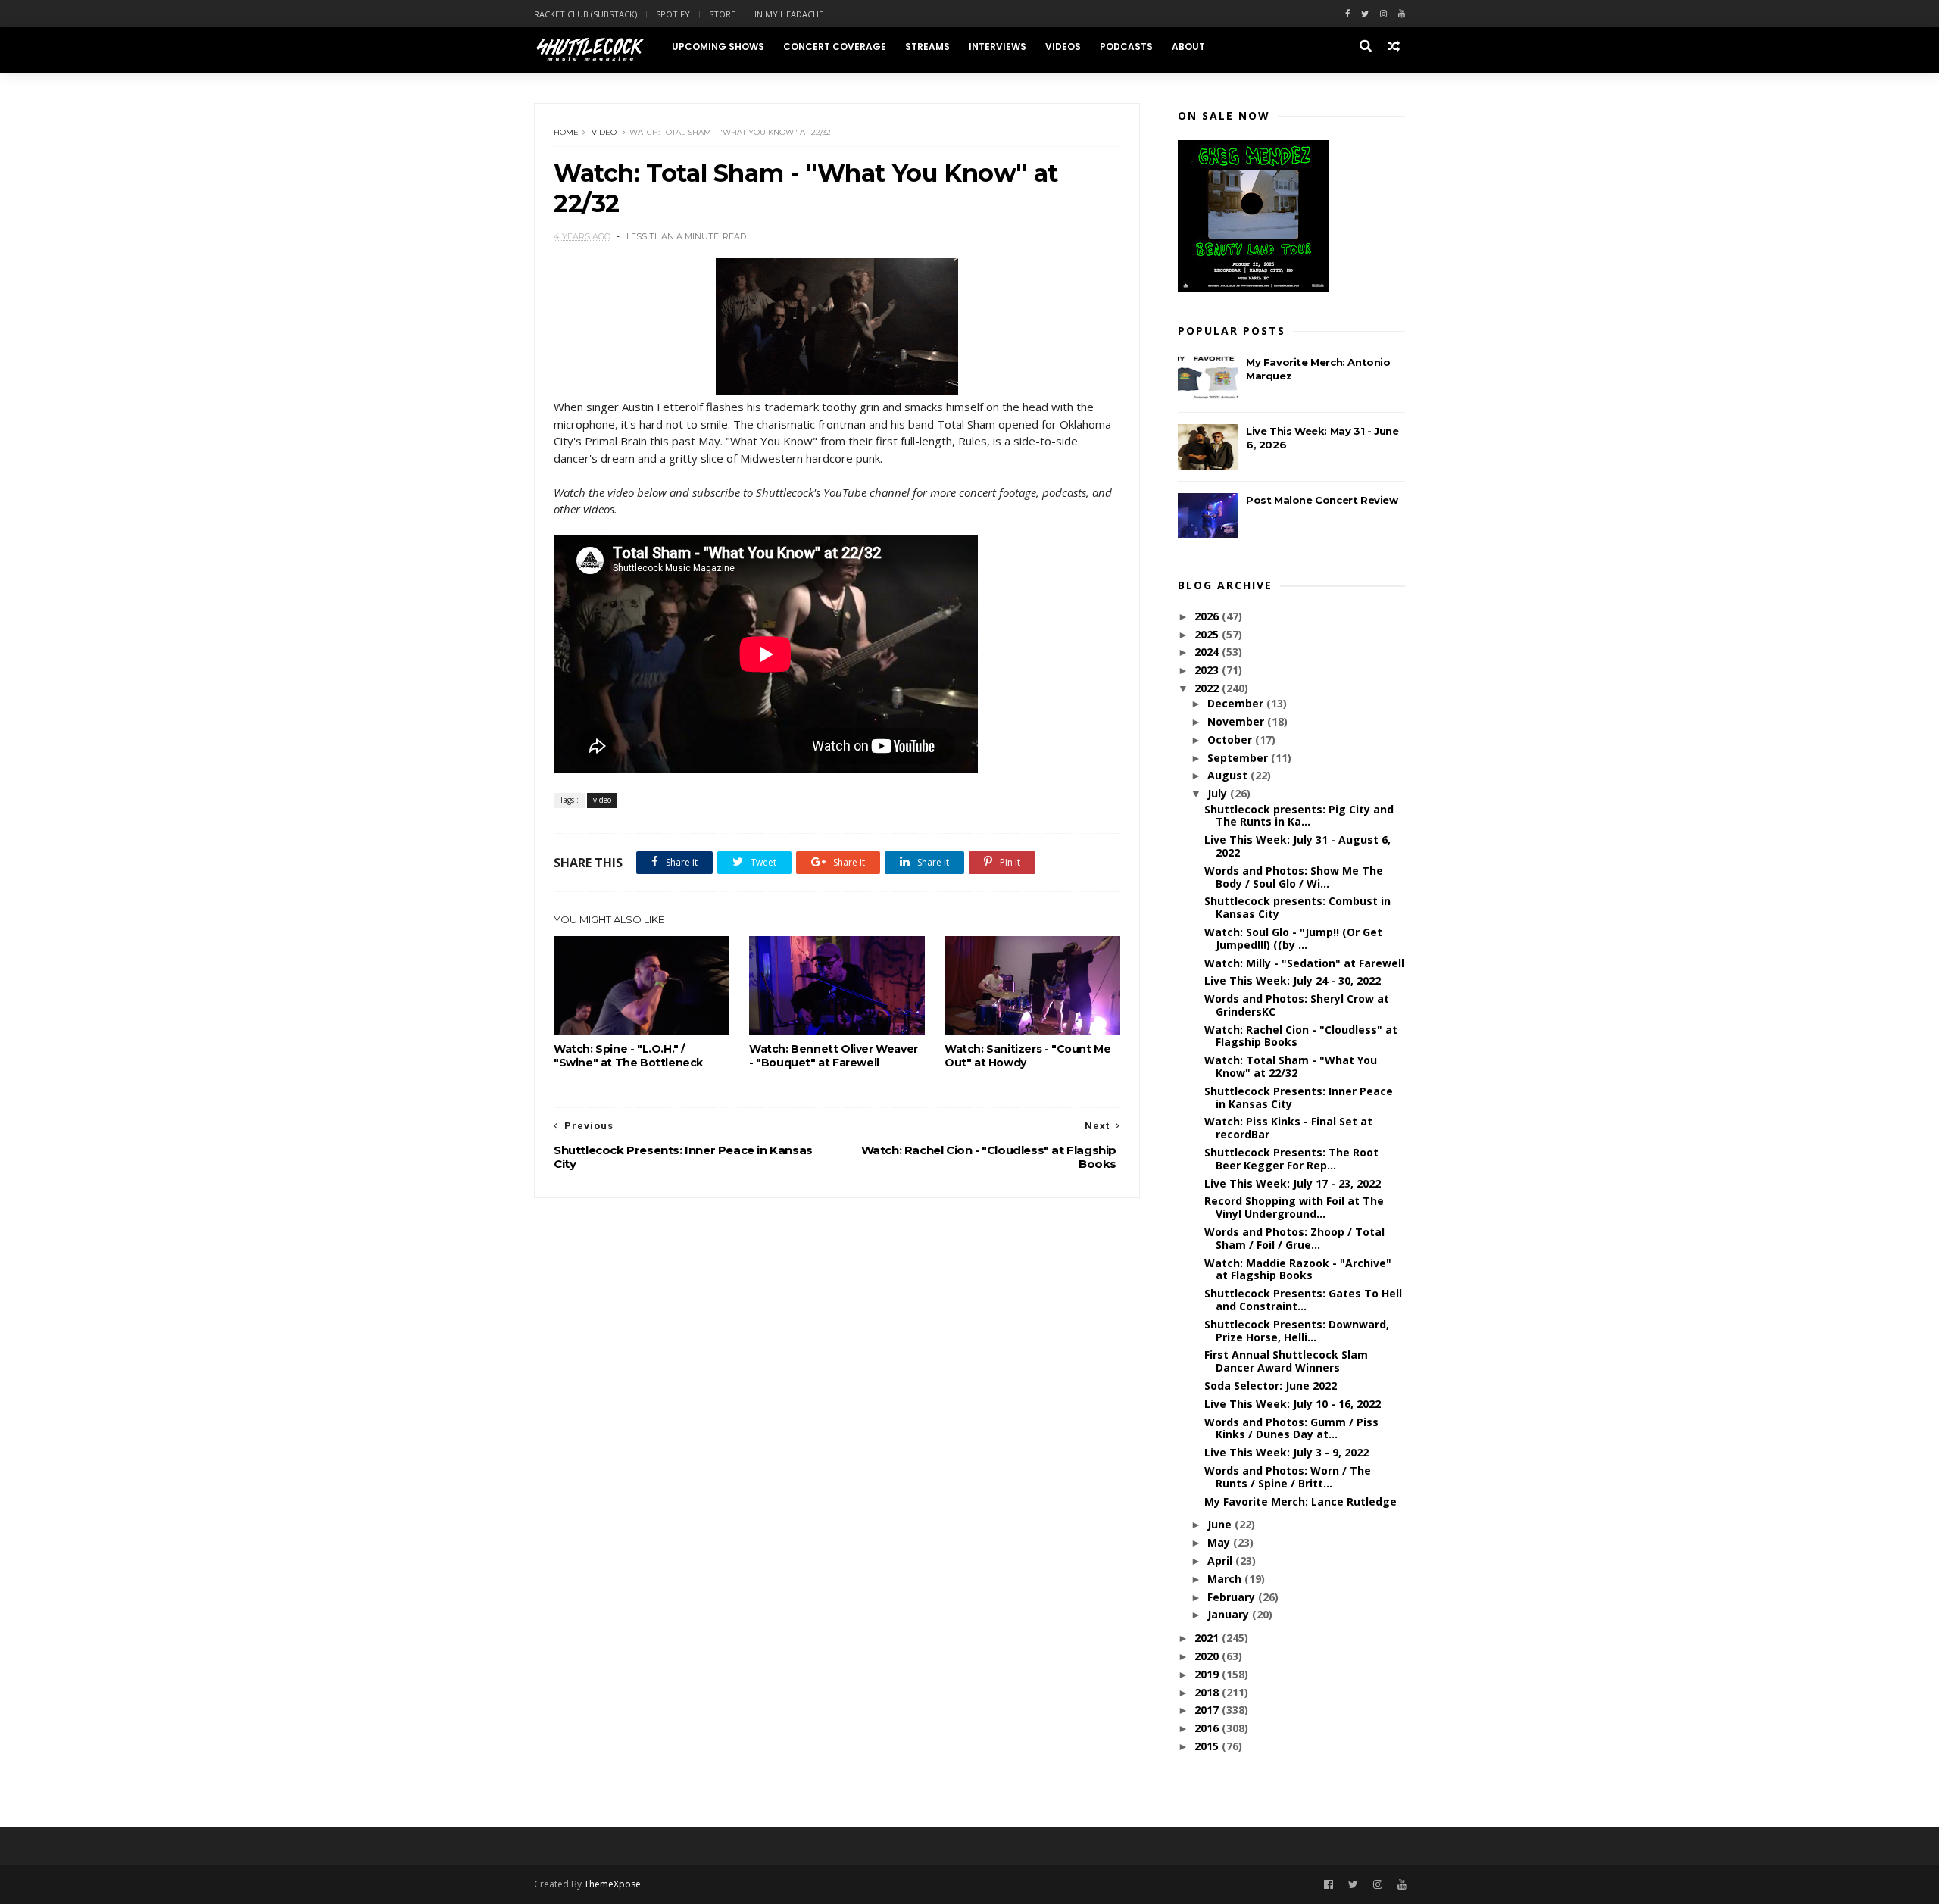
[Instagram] (1383, 14)
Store (722, 14)
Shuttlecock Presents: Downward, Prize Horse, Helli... (1297, 1331)
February (1233, 1597)
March (1226, 1579)
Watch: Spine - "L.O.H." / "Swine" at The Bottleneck (628, 1056)
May (1220, 1542)
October (1231, 740)
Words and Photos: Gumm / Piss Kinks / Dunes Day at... (1291, 1428)
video (604, 132)
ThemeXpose (612, 1884)
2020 (1208, 1656)
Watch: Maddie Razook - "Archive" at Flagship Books (1298, 1269)
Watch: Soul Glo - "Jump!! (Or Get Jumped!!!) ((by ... (1293, 938)
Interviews (998, 47)
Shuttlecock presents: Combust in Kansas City (1297, 907)
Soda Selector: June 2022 (1271, 1386)
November (1237, 721)
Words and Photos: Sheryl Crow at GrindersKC (1297, 1005)
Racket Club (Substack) (585, 14)
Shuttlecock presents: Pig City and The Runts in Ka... (1299, 816)
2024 (1208, 652)
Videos (1063, 47)
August (1229, 775)
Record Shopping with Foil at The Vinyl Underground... (1294, 1207)
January (1230, 1614)
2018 (1208, 1692)
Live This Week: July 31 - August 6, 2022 (1297, 846)
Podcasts (1126, 47)
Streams (927, 47)
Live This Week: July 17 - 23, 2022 (1293, 1183)
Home (566, 132)
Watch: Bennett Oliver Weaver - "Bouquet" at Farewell (834, 1056)
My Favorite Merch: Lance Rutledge (1300, 1501)
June (1221, 1524)
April (1221, 1561)
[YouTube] (1402, 1885)
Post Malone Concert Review (1322, 500)
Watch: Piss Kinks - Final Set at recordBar (1288, 1128)
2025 (1208, 634)
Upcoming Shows (718, 47)
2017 (1208, 1710)
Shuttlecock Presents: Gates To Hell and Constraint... (1303, 1300)
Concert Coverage (835, 47)
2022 (1208, 688)
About (1188, 47)
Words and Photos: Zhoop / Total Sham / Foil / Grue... (1294, 1238)
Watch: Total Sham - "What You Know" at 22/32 (1291, 1066)
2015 (1208, 1746)
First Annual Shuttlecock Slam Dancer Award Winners (1286, 1361)
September (1239, 758)
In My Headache (789, 14)
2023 (1208, 670)
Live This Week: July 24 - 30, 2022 (1293, 980)
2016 (1208, 1728)
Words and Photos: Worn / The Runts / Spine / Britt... (1288, 1477)
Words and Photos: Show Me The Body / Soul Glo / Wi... (1294, 877)
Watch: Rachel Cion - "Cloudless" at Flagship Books (1301, 1036)
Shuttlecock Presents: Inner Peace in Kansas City (1299, 1097)
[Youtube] (1402, 14)
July (1219, 793)
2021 (1208, 1638)
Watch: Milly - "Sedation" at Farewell (1304, 963)
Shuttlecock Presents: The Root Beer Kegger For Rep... (1291, 1159)
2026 (1208, 616)
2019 (1208, 1674)
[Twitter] (1365, 14)
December (1237, 703)
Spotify (673, 14)
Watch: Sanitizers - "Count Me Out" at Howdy (1027, 1056)
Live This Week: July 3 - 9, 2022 (1286, 1452)
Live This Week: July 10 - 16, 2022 (1293, 1404)
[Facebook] (1347, 14)
